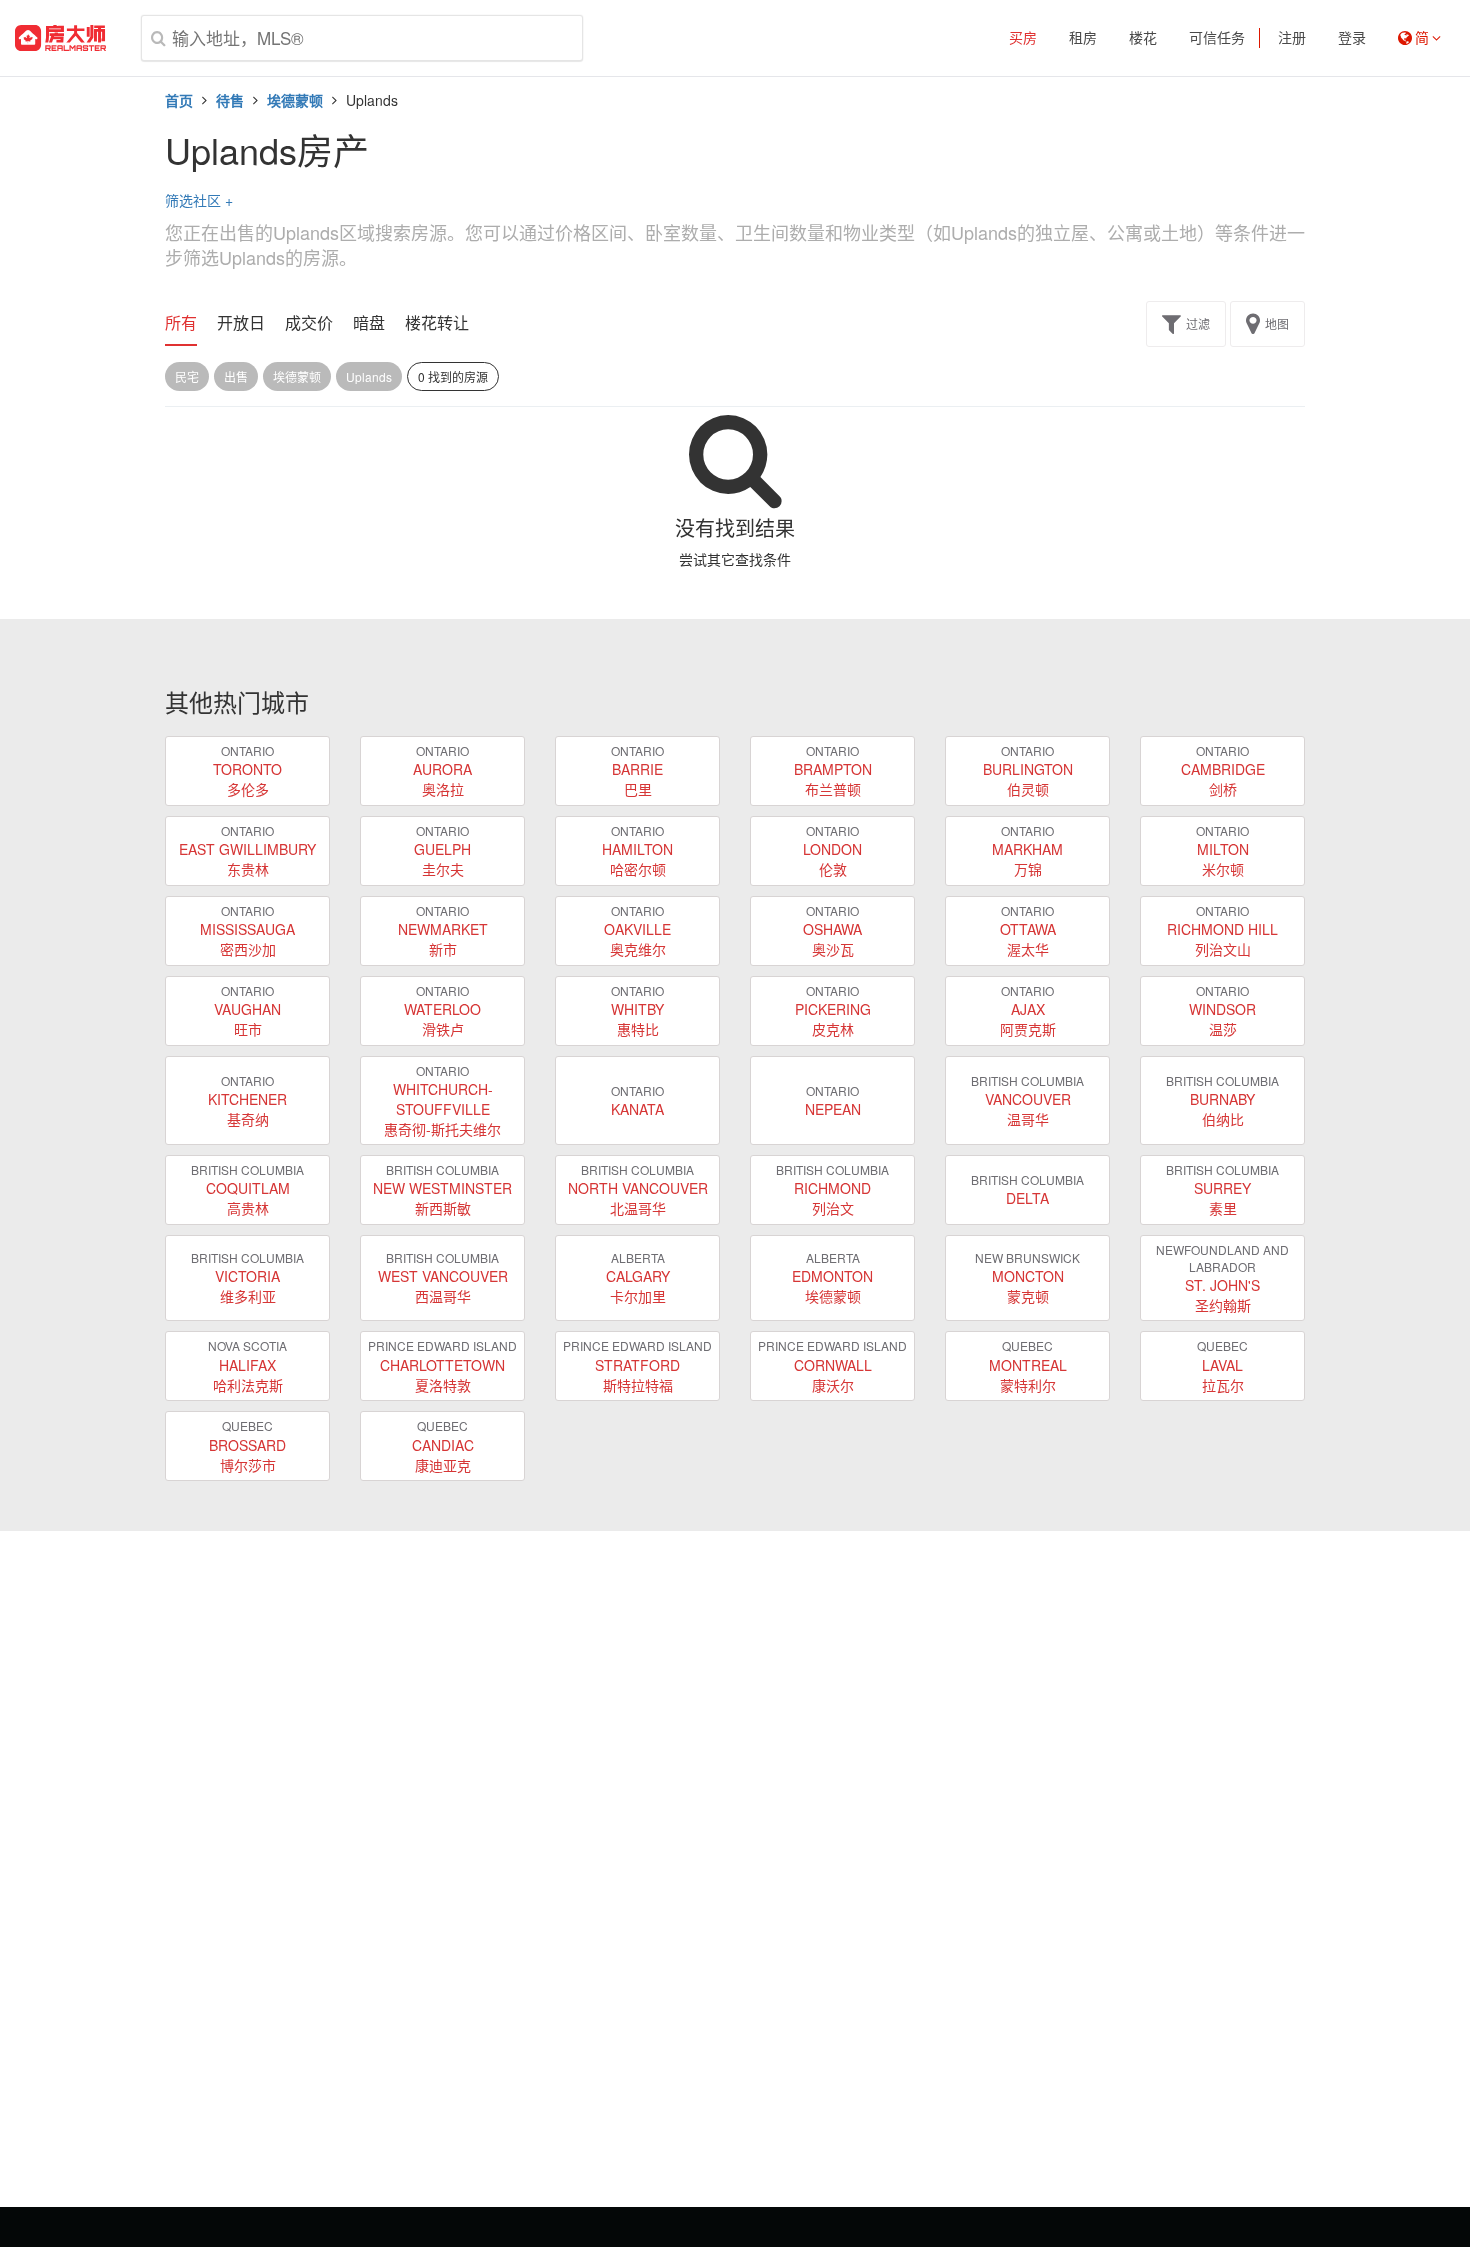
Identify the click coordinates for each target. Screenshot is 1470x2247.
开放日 (241, 323)
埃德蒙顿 (295, 100)
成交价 (309, 323)
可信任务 (1217, 38)
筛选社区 (199, 200)
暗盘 (369, 323)
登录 (1352, 38)
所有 (181, 323)
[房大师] (60, 38)
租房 (1083, 38)
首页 (179, 100)
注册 (1292, 38)
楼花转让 (437, 323)
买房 (1023, 38)
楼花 (1143, 38)
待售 (230, 100)
